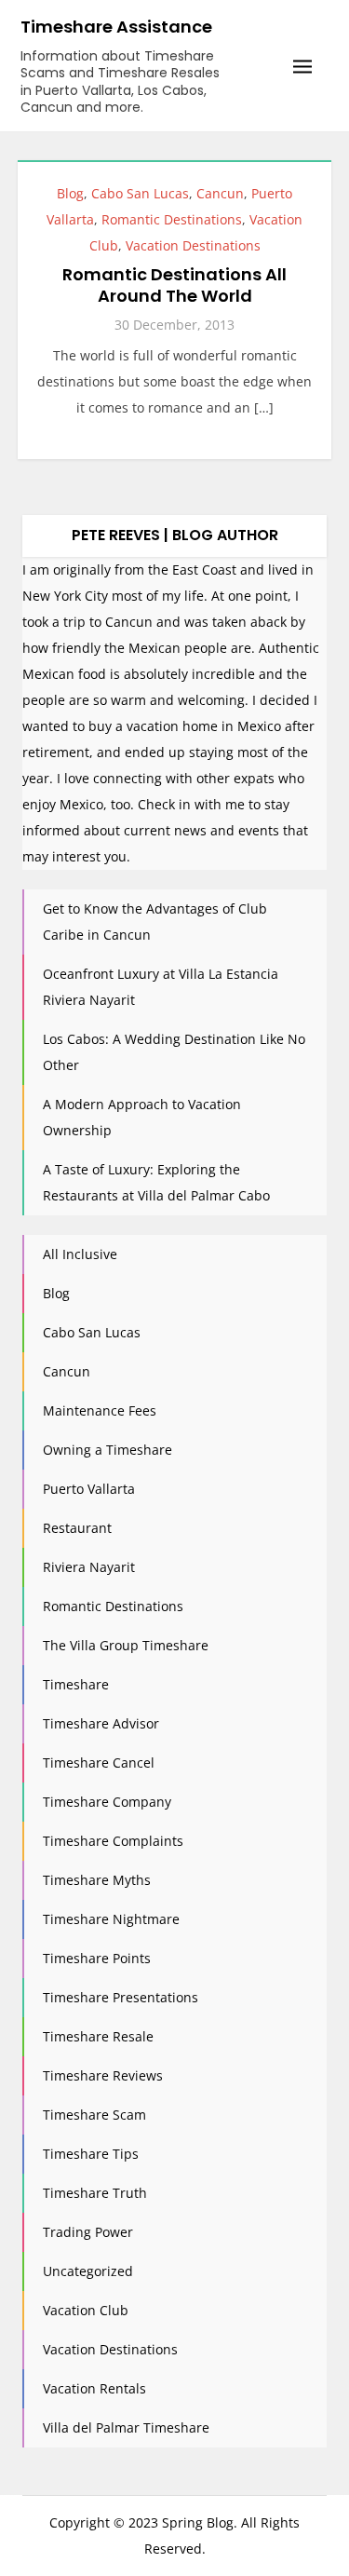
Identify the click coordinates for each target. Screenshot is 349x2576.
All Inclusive (80, 1254)
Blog (70, 193)
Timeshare (76, 1684)
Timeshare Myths (97, 1880)
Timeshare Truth (95, 2193)
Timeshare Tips (91, 2154)
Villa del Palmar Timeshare (126, 2427)
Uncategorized (88, 2271)
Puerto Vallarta (89, 1489)
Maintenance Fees (100, 1410)
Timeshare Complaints (113, 1841)
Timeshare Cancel (99, 1763)
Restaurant (77, 1528)
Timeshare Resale (98, 2036)
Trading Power (88, 2232)
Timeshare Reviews (103, 2075)
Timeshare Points (97, 1958)
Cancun (220, 193)
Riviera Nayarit (89, 1567)
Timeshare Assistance (116, 27)
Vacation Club (86, 2310)
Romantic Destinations (172, 219)
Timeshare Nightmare (111, 1919)
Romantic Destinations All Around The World (174, 285)
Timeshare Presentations (121, 1997)
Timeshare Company (107, 1802)
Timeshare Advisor (101, 1723)
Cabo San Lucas (140, 193)
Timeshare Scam (94, 2115)
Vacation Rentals (94, 2388)
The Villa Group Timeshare (126, 1645)
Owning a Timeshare (107, 1450)
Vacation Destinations (193, 245)
